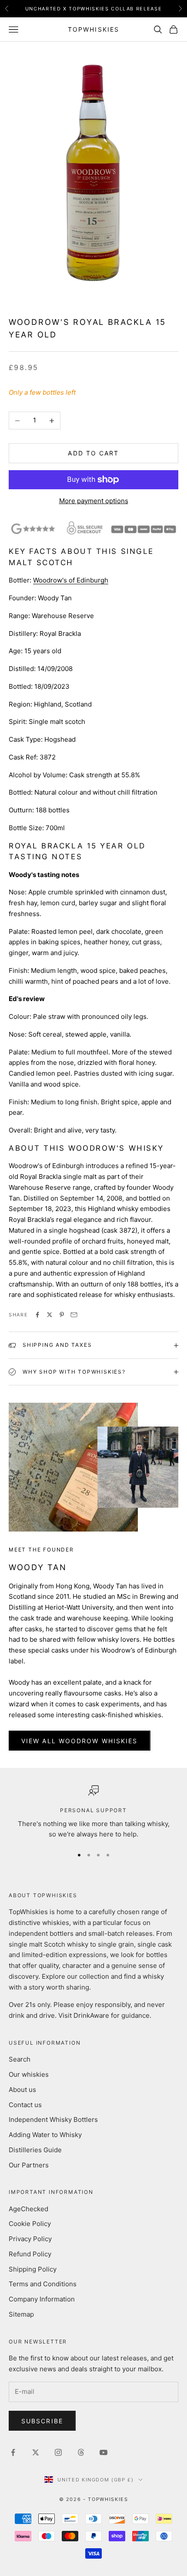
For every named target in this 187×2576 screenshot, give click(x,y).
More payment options (94, 501)
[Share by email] (74, 1315)
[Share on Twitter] (50, 1315)
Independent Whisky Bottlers (53, 2119)
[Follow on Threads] (81, 2452)
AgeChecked (28, 2209)
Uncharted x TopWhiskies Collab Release (94, 9)
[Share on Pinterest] (62, 1315)
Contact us (25, 2105)
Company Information (42, 2299)
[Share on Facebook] (37, 1315)
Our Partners (29, 2165)
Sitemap (21, 2314)
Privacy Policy (30, 2239)
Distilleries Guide (35, 2150)
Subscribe (42, 2421)
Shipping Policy (33, 2269)
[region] (93, 1813)
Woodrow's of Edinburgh (71, 580)
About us (22, 2090)
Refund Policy (30, 2254)
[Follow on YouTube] (104, 2452)
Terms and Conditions (43, 2284)
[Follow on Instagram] (58, 2452)
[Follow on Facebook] (13, 2452)
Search (20, 2059)
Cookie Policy (30, 2224)
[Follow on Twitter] (36, 2452)
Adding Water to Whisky (45, 2135)
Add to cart (93, 453)
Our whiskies (29, 2074)
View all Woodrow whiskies (80, 1741)
